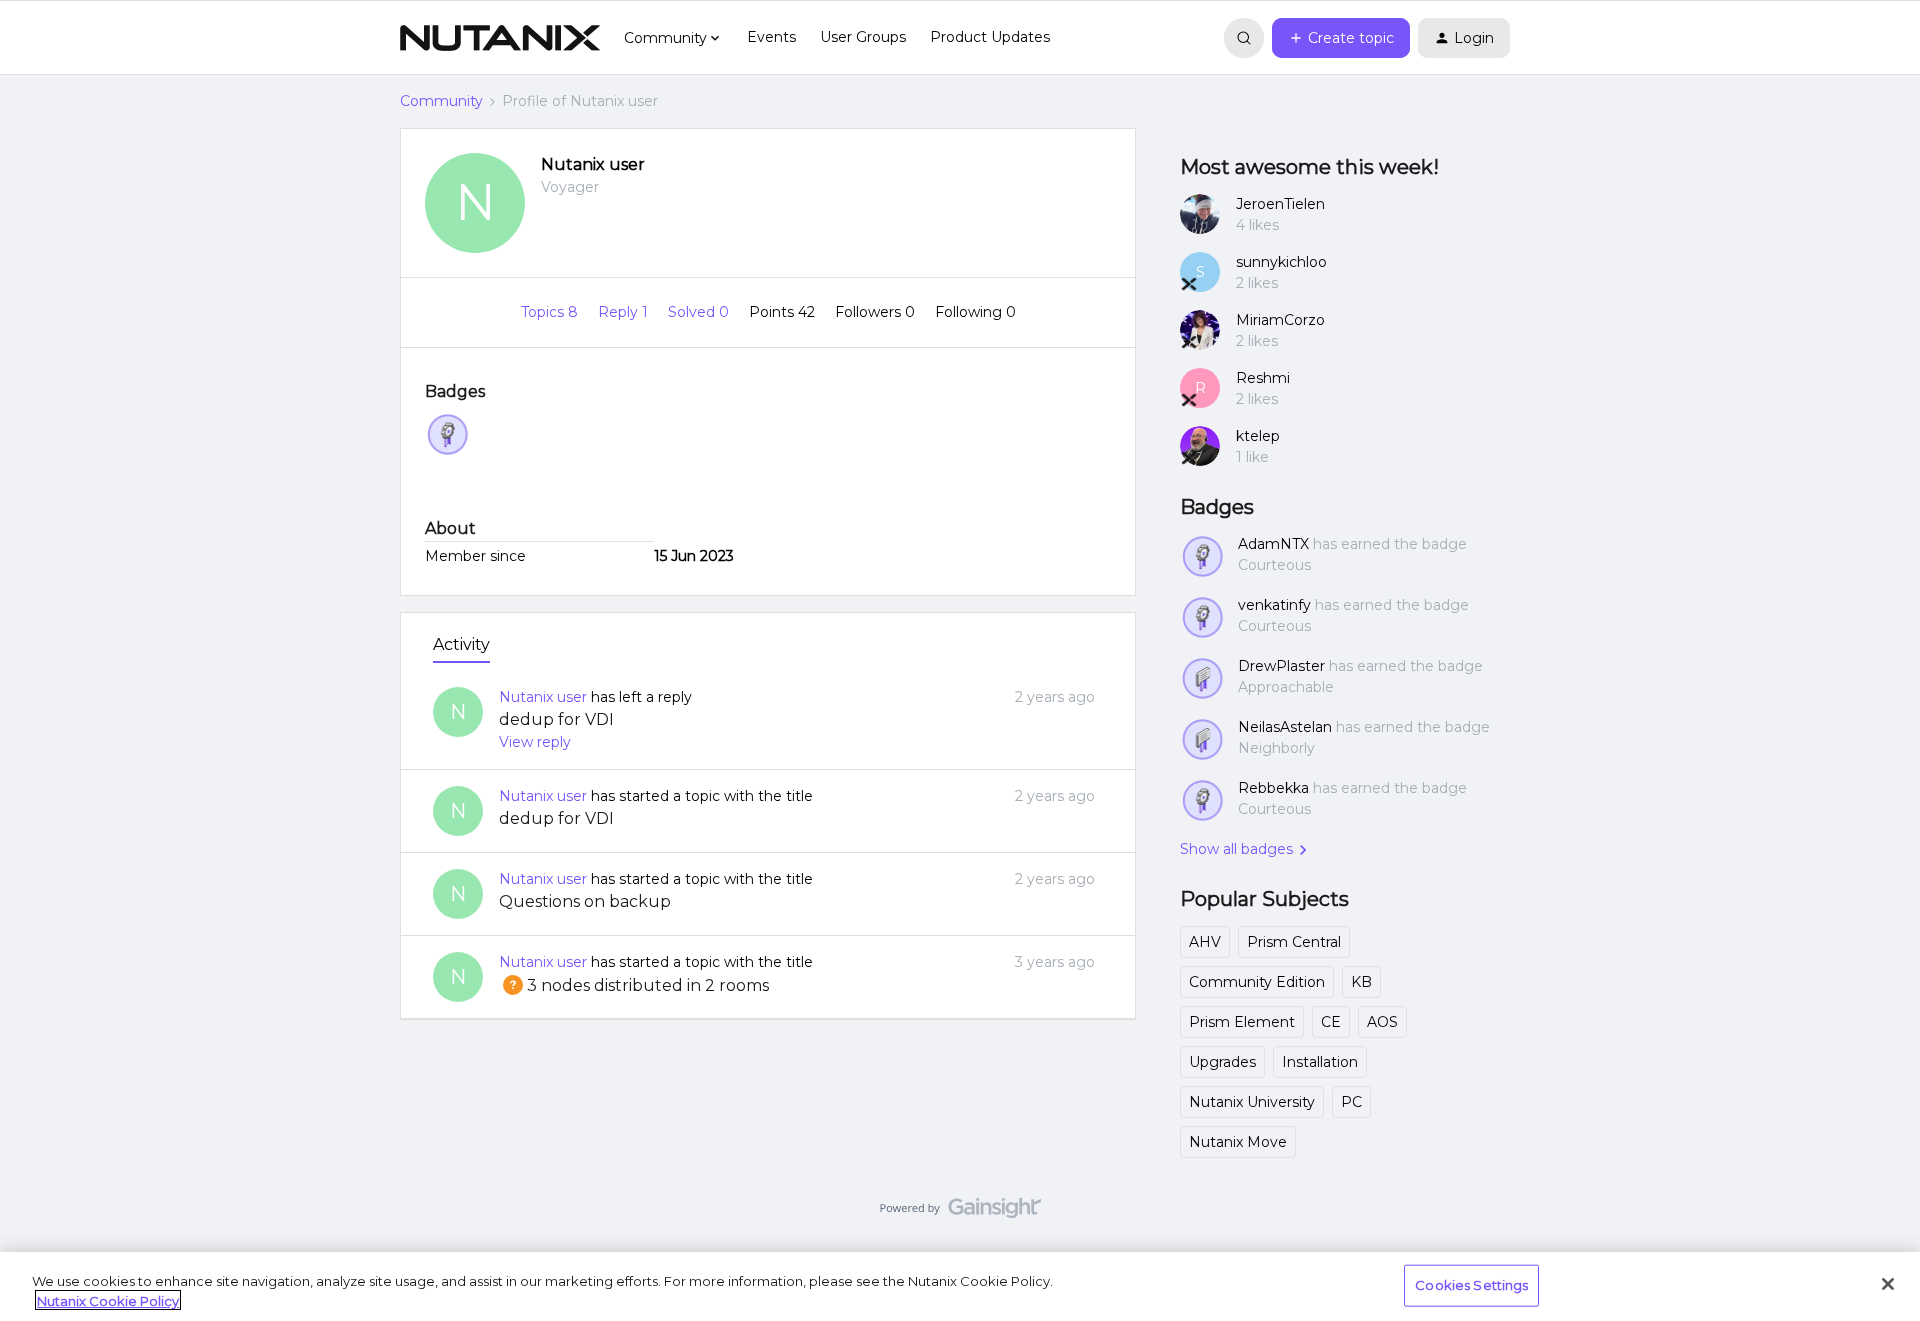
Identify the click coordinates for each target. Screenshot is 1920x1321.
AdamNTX (1273, 544)
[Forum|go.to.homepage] (500, 38)
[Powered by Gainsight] (960, 1213)
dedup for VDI (556, 719)
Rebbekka (1273, 788)
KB (1361, 982)
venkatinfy (1274, 605)
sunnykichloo (1281, 262)
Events (771, 37)
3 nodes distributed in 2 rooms (634, 985)
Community (441, 101)
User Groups (863, 37)
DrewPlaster (1281, 666)
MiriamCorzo (1280, 320)
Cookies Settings (1471, 1285)
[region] (960, 1286)
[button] (1341, 38)
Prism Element (1242, 1022)
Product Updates (990, 37)
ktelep (1258, 436)
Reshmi (1263, 378)
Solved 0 (700, 312)
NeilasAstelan (1285, 727)
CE (1331, 1022)
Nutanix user (593, 164)
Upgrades (1222, 1062)
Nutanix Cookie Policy (108, 1300)
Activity (461, 644)
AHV (1205, 942)
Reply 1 (625, 312)
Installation (1320, 1062)
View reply (535, 742)
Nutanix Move (1238, 1142)
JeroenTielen (1280, 204)
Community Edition (1257, 982)
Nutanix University (1252, 1102)
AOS (1382, 1022)
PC (1351, 1102)
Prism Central (1294, 942)
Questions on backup (585, 901)
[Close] (1888, 1284)
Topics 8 (551, 312)
